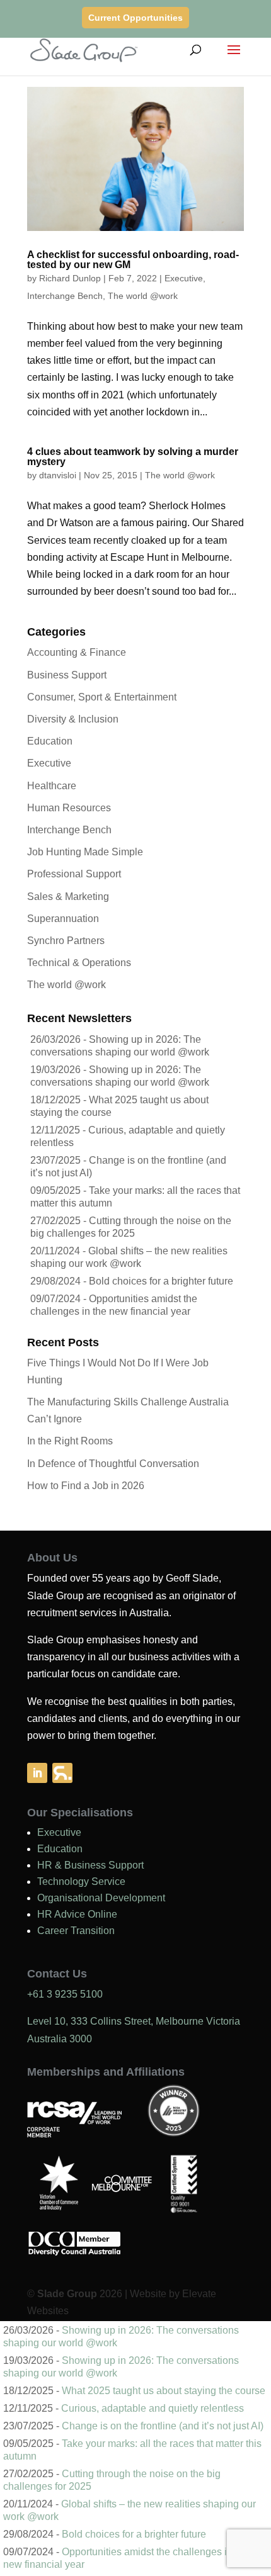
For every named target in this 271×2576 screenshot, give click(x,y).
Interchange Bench (65, 296)
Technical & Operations (79, 963)
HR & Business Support (90, 1865)
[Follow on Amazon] (62, 1773)
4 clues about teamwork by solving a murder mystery (133, 457)
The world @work (143, 296)
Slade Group (67, 2294)
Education (50, 741)
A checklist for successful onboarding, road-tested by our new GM (133, 260)
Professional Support (74, 874)
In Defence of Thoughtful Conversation (113, 1464)
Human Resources (69, 808)
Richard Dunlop (70, 278)
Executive (184, 278)
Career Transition (76, 1931)
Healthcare (52, 786)
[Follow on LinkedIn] (37, 1773)
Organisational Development (101, 1898)
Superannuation (63, 919)
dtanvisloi (58, 475)
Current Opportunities (135, 18)
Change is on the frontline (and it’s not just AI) (163, 2426)
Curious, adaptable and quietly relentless (153, 2408)
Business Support (67, 675)
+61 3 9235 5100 (65, 1994)
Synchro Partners (66, 941)
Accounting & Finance (77, 652)
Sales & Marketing (68, 897)
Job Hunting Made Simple (85, 852)
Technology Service (81, 1881)
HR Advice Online (77, 1914)
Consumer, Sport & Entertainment (102, 697)
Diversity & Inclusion (73, 719)
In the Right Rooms (70, 1441)
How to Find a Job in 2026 (86, 1486)
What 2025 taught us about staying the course (164, 2391)
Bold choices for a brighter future (161, 1281)
